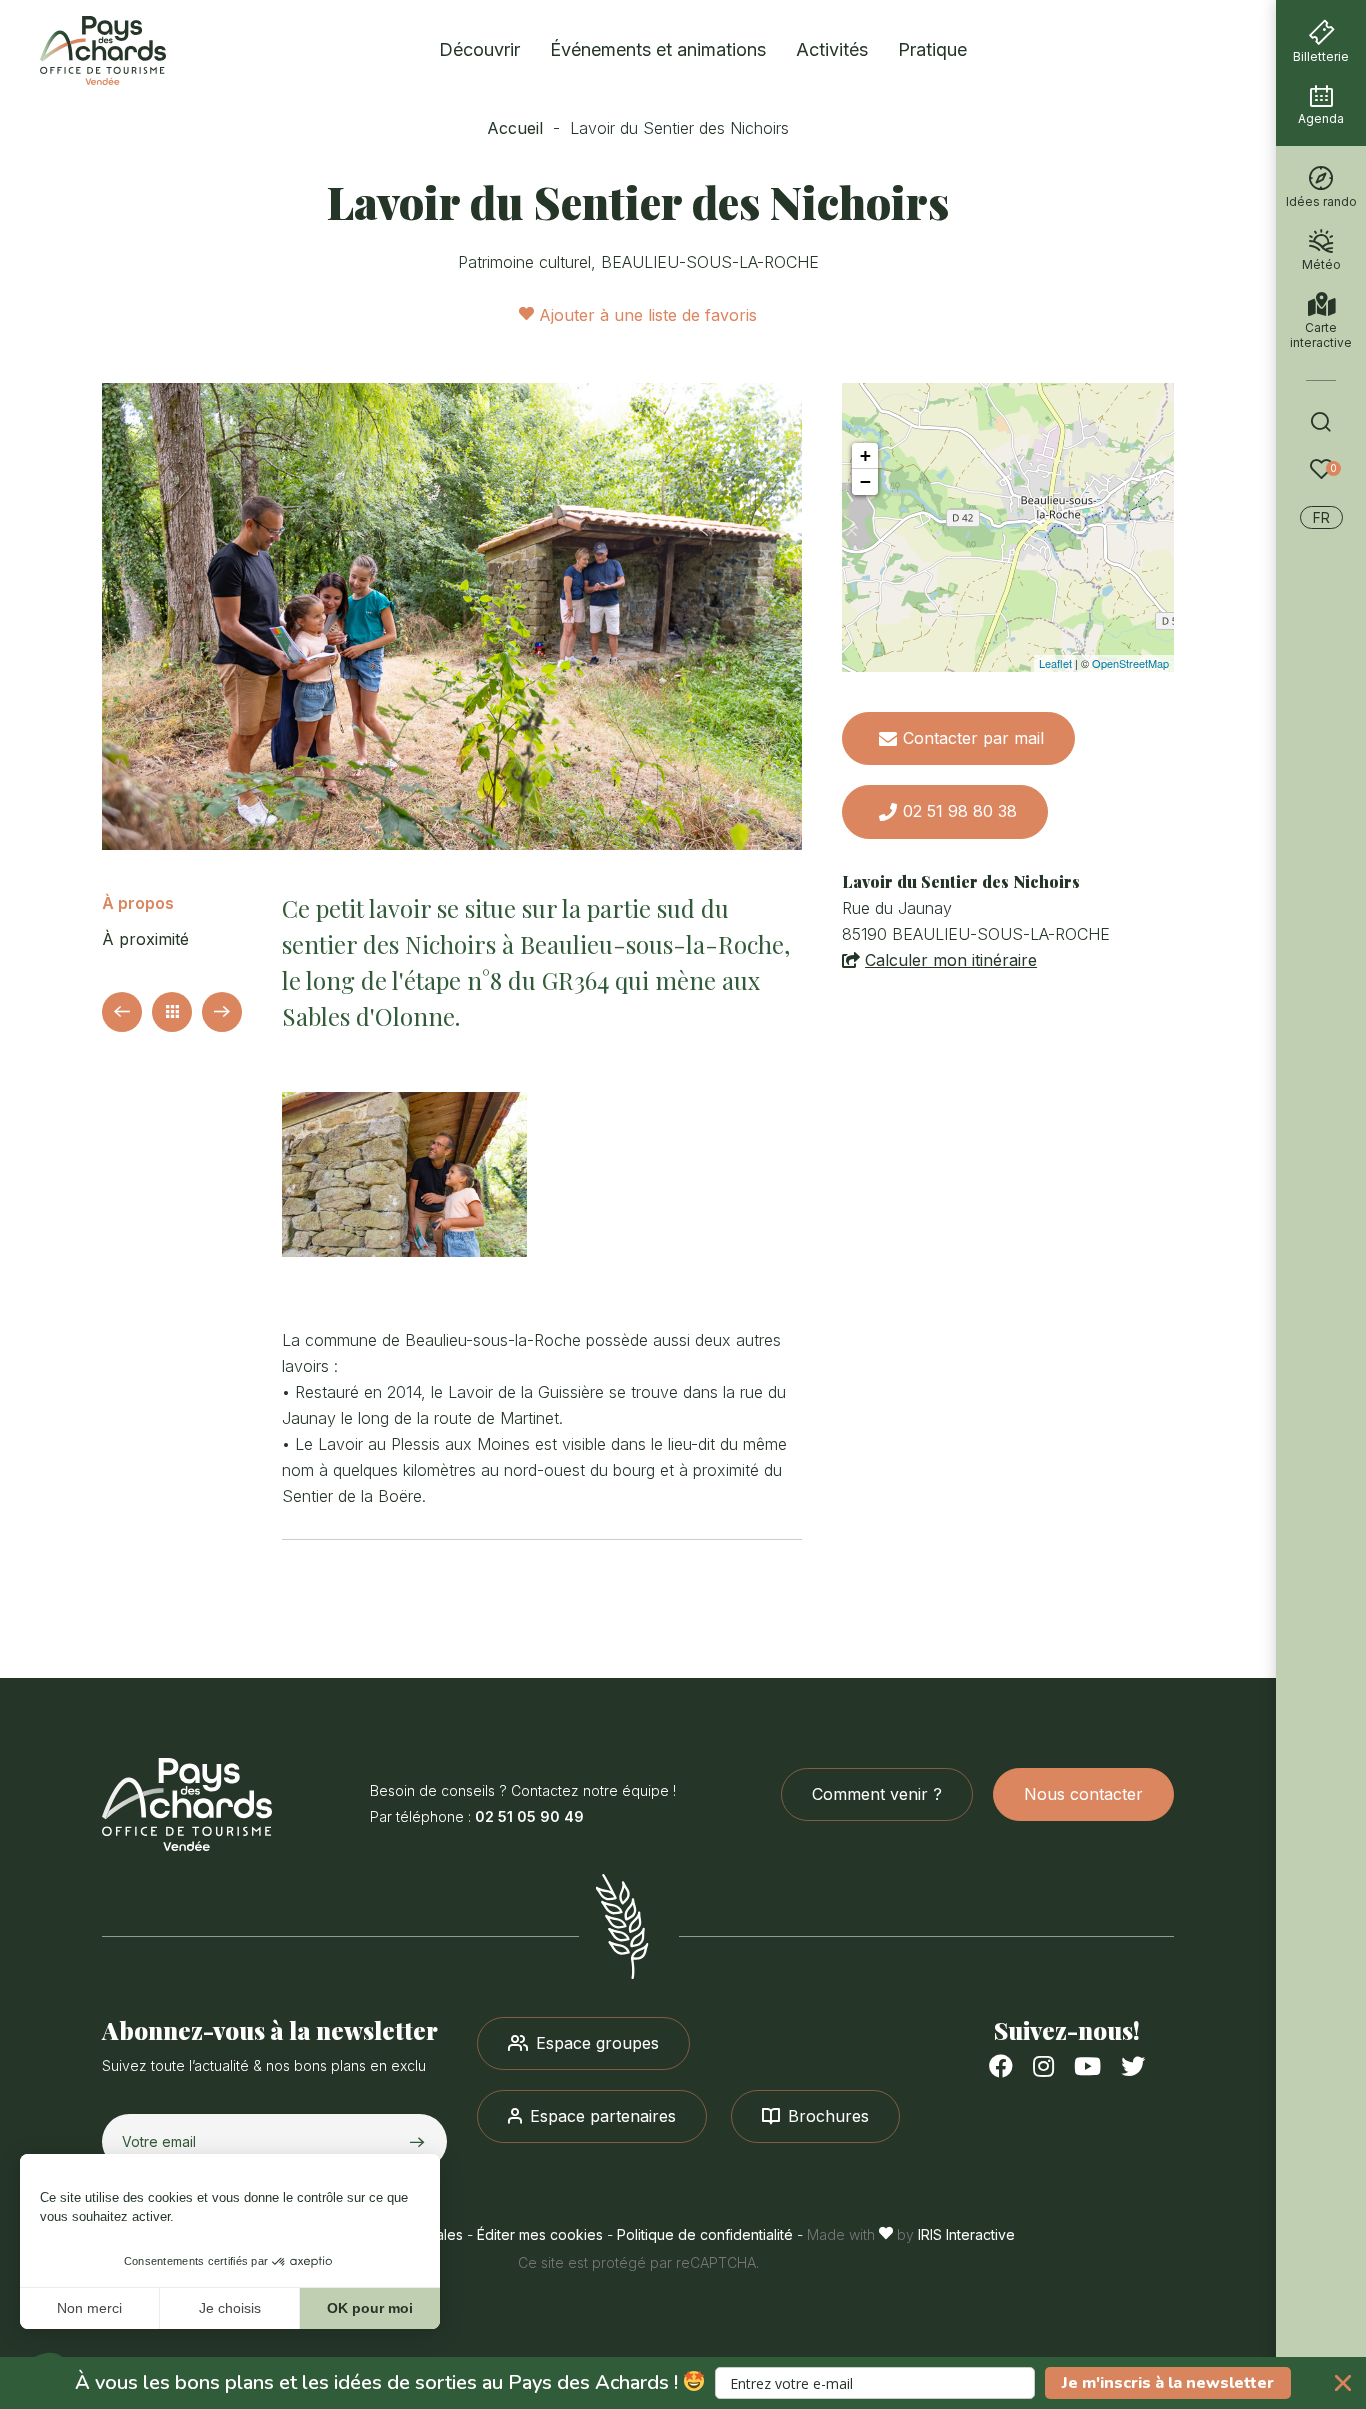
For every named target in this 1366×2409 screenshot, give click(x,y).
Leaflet (1055, 663)
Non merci (89, 2308)
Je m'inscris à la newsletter (1168, 2383)
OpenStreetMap (1130, 663)
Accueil (515, 128)
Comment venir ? (877, 1794)
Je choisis (230, 2308)
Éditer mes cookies (540, 2234)
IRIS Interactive (966, 2234)
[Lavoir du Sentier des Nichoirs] (452, 616)
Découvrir (479, 49)
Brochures (828, 2116)
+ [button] (865, 455)
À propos (138, 903)
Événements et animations (658, 49)
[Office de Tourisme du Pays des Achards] (236, 1804)
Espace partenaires (603, 2116)
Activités (832, 49)
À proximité (145, 939)
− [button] (865, 481)
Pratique (932, 49)
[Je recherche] (1321, 422)
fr (1321, 517)
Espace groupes (597, 2043)
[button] (683, 2383)
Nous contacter (1083, 1794)
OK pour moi (370, 2308)
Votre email (159, 2141)
